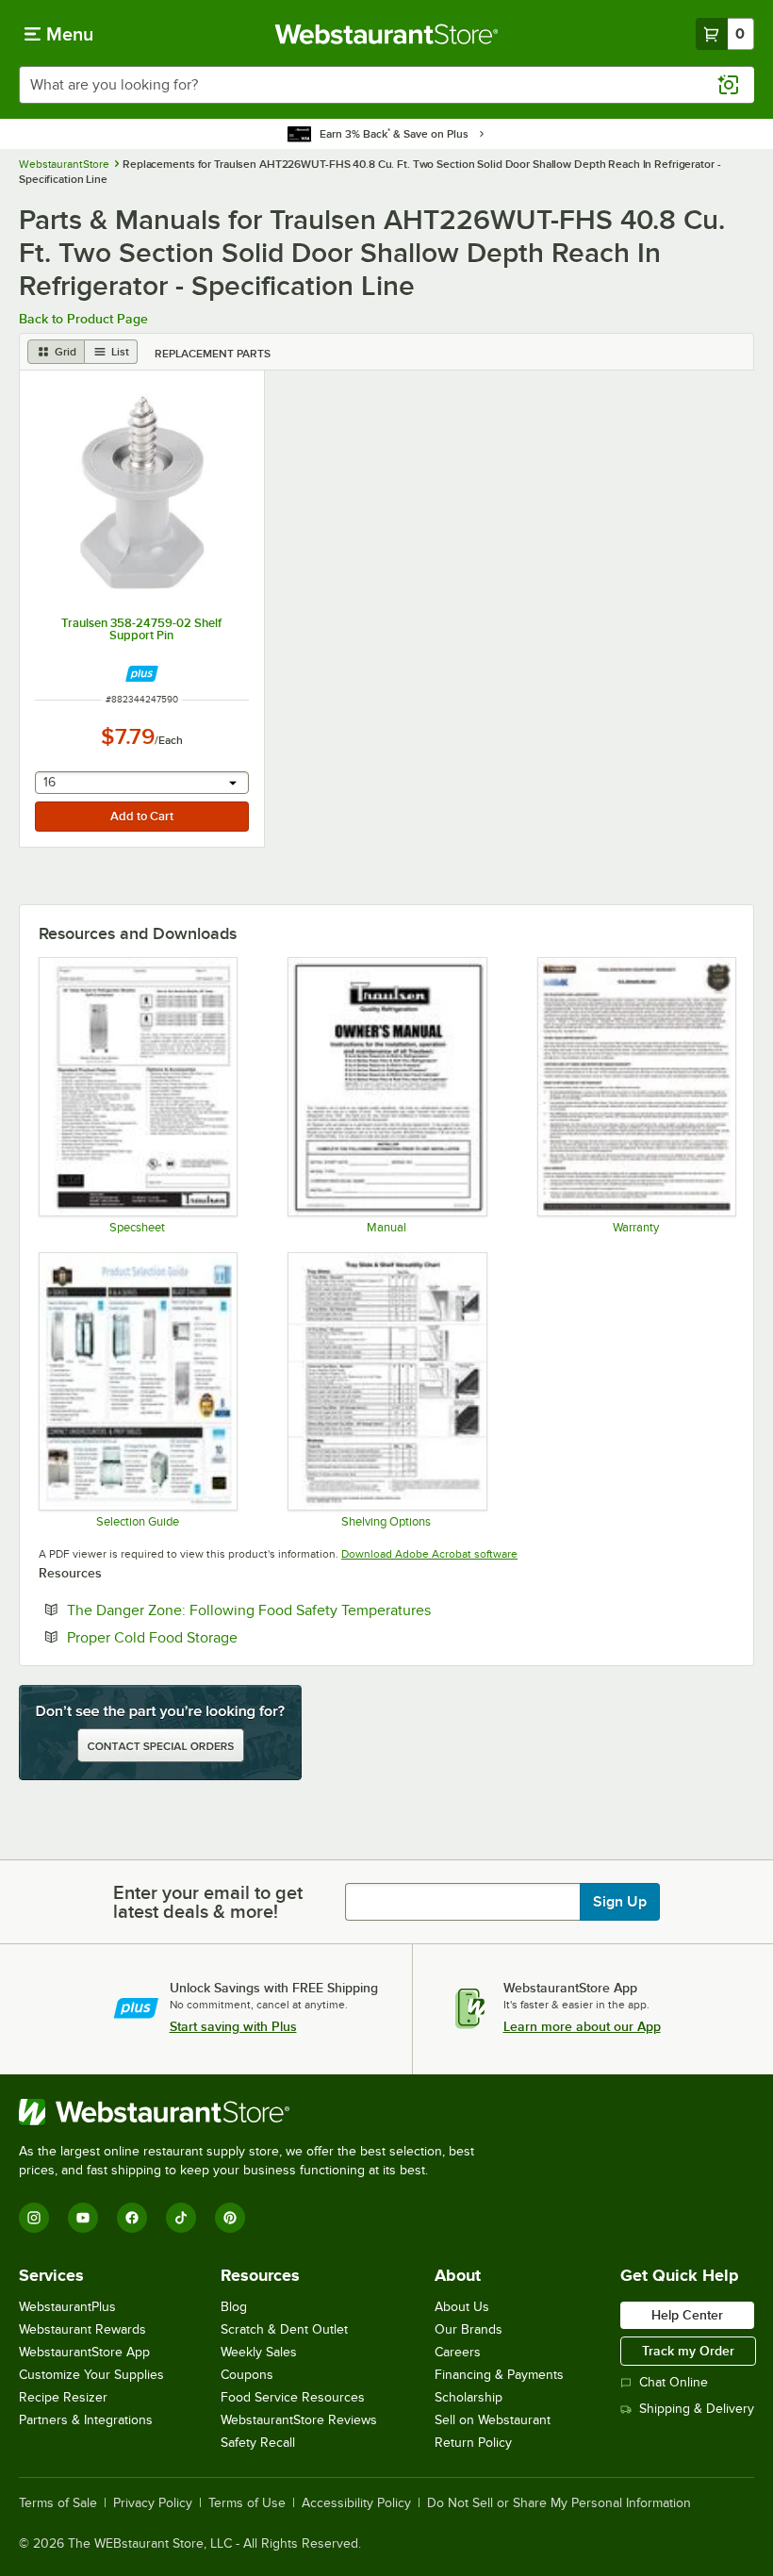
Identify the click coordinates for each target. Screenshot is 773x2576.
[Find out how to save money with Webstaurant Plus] (142, 674)
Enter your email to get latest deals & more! (208, 1902)
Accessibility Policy (356, 2503)
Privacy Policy (153, 2503)
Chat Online (674, 2382)
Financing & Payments (499, 2375)
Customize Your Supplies (91, 2375)
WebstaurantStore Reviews (299, 2420)
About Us (462, 2307)
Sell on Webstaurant (493, 2420)
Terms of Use (247, 2503)
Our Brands (469, 2329)
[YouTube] (83, 2218)
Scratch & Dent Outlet (284, 2329)
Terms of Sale (58, 2503)
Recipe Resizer (63, 2397)
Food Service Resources (293, 2397)
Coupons (247, 2375)
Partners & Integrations (86, 2420)
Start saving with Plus (233, 2026)
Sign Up (620, 1902)
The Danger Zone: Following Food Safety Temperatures (306, 1610)
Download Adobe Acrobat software (429, 1554)
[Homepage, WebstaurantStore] (387, 34)
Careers (458, 2352)
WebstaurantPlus (67, 2307)
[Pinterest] (230, 2218)
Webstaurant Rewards (82, 2329)
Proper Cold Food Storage (210, 1637)
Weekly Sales (259, 2352)
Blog (234, 2307)
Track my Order (688, 2351)
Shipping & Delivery (697, 2409)
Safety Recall (258, 2443)
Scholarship (469, 2397)
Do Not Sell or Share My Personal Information (559, 2503)
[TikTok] (181, 2218)
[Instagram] (34, 2218)
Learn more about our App (582, 2026)
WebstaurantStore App (84, 2352)
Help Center (687, 2315)
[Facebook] (132, 2218)
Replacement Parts (213, 354)
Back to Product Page (83, 319)
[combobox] (386, 85)
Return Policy (473, 2443)
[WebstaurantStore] (255, 2112)
